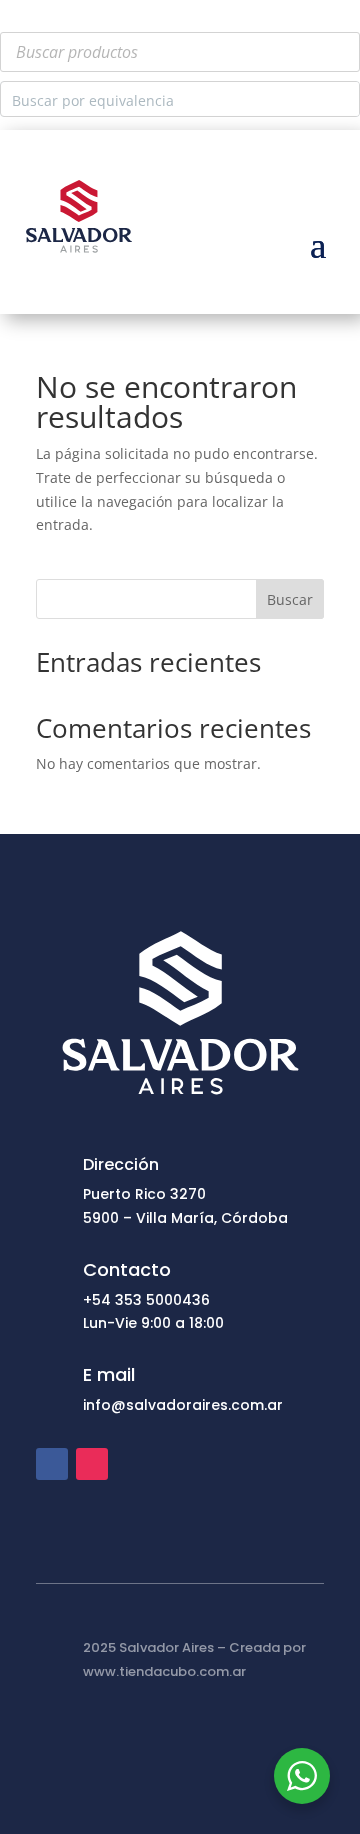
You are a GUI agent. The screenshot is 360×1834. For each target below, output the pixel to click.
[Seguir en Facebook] (52, 1464)
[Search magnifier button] (342, 99)
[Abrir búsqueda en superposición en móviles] (180, 52)
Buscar (290, 599)
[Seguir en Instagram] (92, 1464)
